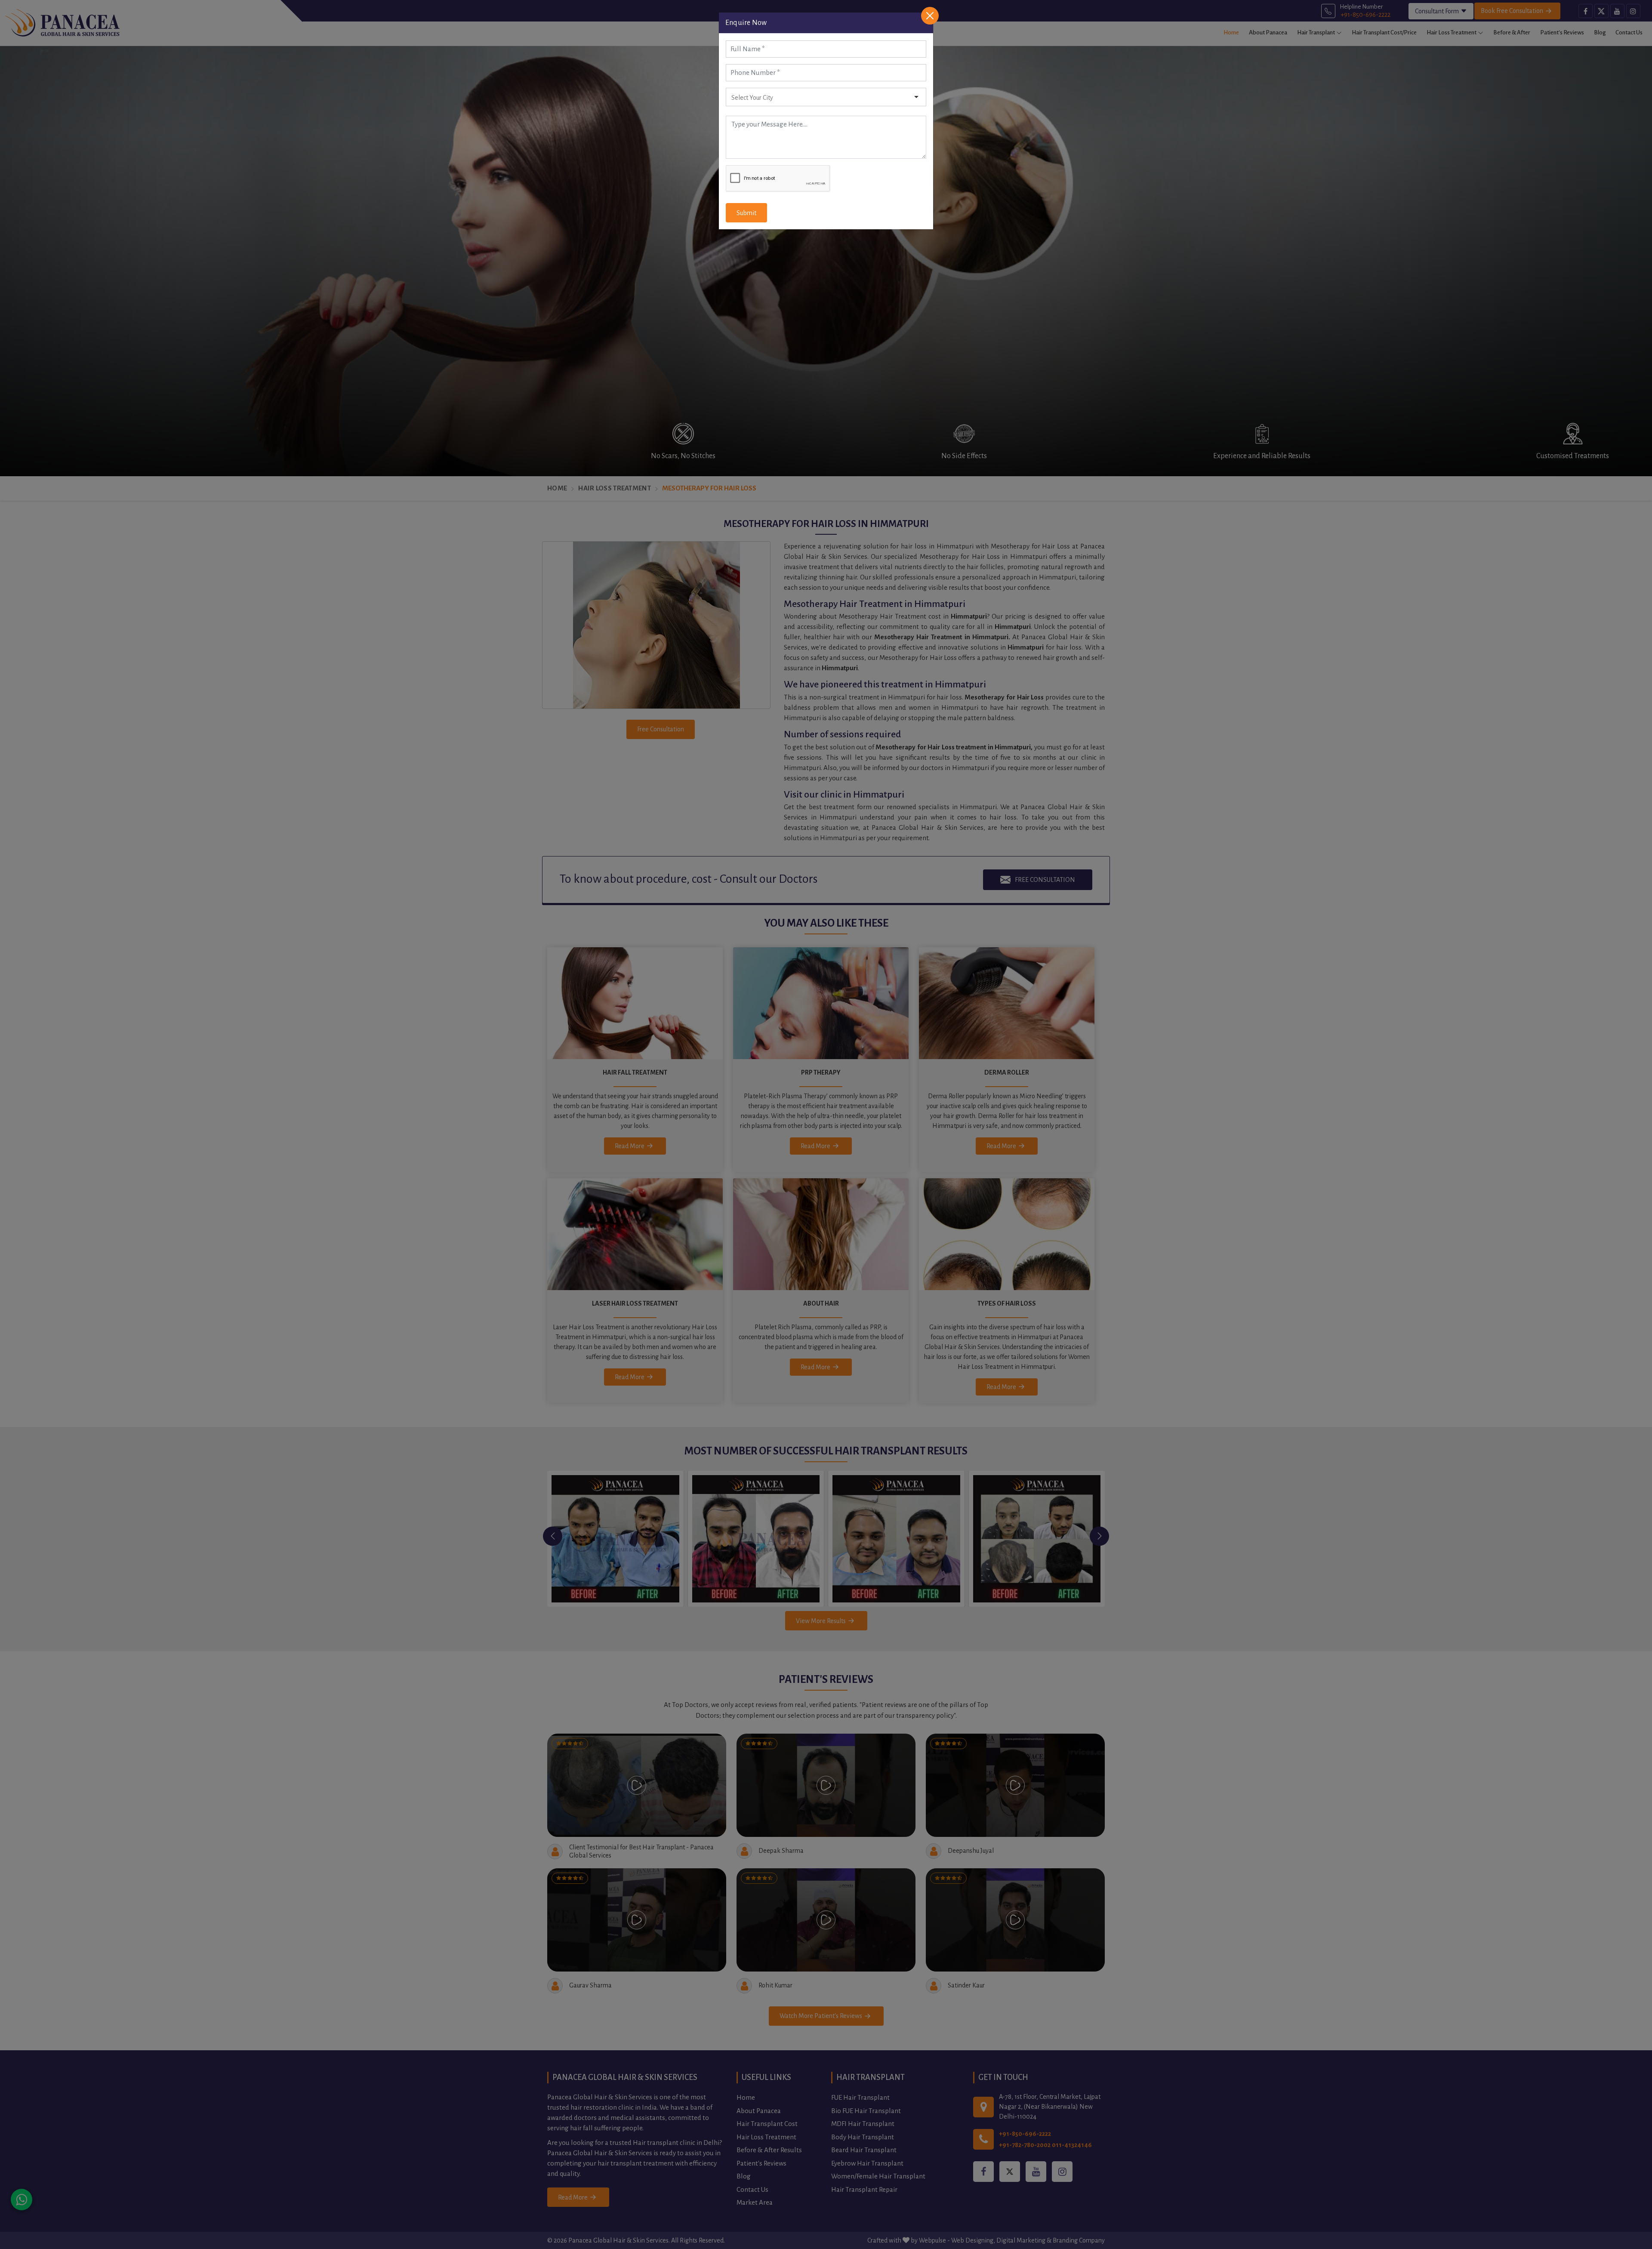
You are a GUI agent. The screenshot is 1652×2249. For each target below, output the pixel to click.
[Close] (930, 16)
